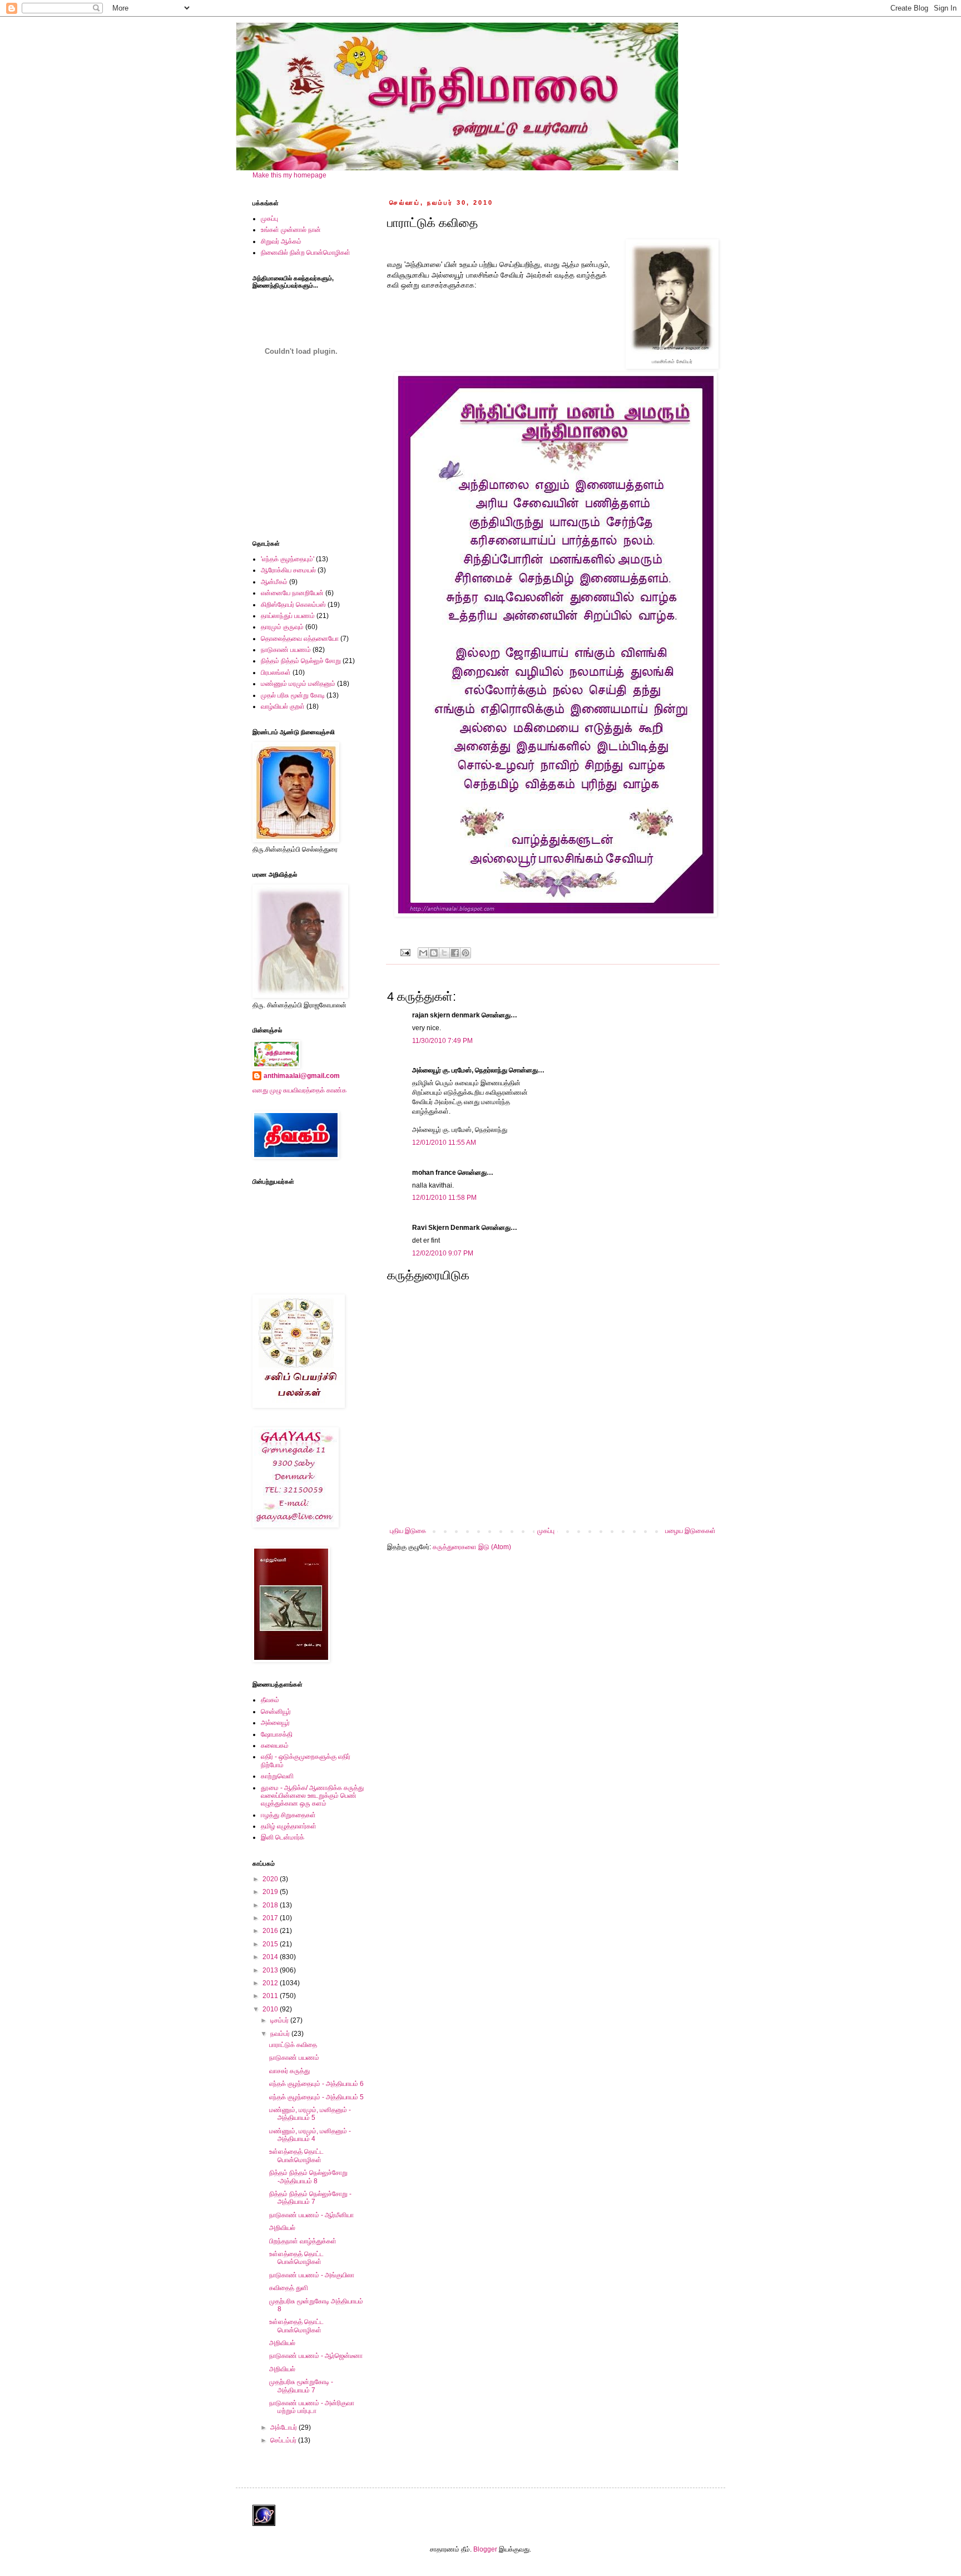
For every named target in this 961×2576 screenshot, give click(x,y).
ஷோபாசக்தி (277, 1734)
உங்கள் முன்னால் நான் (291, 230)
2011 (271, 1996)
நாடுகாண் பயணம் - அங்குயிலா (312, 2275)
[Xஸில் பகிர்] (444, 953)
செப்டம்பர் (284, 2440)
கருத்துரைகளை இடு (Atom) (472, 1547)
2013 (271, 1970)
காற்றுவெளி (277, 1776)
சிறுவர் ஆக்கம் (281, 241)
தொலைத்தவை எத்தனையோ (300, 639)
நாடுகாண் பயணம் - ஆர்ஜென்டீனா (316, 2356)
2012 (271, 1983)
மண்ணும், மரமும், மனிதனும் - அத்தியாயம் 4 (310, 2135)
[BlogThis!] (434, 953)
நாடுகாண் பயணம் (286, 650)
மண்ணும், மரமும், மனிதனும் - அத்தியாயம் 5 (310, 2114)
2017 (271, 1918)
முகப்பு (546, 1531)
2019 (271, 1892)
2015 (271, 1944)
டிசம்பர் (280, 2020)
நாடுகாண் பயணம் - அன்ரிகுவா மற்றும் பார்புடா (312, 2407)
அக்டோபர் (284, 2427)
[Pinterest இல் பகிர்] (465, 953)
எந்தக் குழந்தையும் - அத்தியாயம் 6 (316, 2084)
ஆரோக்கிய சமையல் (288, 570)
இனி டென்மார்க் (283, 1837)
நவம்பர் (281, 2034)
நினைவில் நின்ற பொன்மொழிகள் (306, 253)
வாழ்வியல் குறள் (283, 706)
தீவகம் (270, 1700)
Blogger (485, 2549)
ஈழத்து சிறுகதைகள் (288, 1815)
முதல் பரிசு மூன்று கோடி (293, 695)
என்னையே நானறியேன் (292, 593)
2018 (271, 1905)
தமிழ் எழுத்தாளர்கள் (289, 1826)
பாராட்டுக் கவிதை (293, 2045)
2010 (271, 2009)
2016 (271, 1931)
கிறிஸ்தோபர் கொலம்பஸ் (293, 605)
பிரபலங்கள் (276, 673)
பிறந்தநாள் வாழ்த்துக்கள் (303, 2241)
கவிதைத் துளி (289, 2288)
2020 (271, 1879)
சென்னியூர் (276, 1712)
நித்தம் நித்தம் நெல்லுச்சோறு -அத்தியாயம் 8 (308, 2177)
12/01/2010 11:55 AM (444, 1143)
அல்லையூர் (275, 1723)
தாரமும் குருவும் (282, 627)
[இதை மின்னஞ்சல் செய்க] (423, 953)
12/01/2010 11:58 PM (444, 1198)
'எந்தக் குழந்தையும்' (288, 559)
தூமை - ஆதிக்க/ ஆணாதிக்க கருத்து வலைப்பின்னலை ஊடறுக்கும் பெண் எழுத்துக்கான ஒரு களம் (312, 1796)
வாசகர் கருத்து (289, 2071)
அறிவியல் (282, 2228)
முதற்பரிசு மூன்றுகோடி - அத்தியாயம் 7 (301, 2386)
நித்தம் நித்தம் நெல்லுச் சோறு (301, 661)
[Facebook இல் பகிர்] (455, 953)
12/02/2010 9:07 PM (443, 1253)
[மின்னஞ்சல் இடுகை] (405, 952)
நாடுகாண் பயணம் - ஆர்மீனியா (311, 2215)
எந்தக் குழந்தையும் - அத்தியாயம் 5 (316, 2097)
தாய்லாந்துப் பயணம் (288, 616)
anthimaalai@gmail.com (302, 1076)
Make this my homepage (289, 175)
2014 (271, 1957)
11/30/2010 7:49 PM (442, 1041)
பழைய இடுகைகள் (690, 1531)
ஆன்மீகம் (274, 582)
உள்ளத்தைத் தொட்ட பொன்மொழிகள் (296, 2155)
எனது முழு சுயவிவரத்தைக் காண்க (299, 1090)
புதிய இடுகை (408, 1531)
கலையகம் (275, 1746)
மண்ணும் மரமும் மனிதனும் (298, 684)
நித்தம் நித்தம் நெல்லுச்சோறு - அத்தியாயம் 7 (310, 2198)
